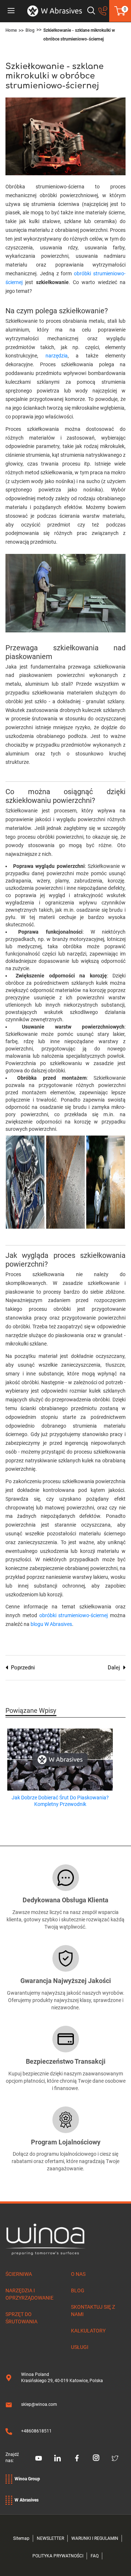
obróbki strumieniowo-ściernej (74, 1615)
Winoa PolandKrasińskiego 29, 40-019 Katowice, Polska (62, 2378)
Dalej (114, 1668)
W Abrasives (27, 2500)
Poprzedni (23, 1668)
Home (11, 30)
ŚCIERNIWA (19, 2274)
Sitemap (21, 2538)
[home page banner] (55, 11)
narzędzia (57, 356)
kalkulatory (88, 2331)
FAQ (95, 2556)
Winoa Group (27, 2479)
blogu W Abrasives (51, 1624)
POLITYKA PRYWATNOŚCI (58, 2556)
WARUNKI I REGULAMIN (95, 2538)
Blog (30, 30)
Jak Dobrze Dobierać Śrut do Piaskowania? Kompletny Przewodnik (60, 1801)
